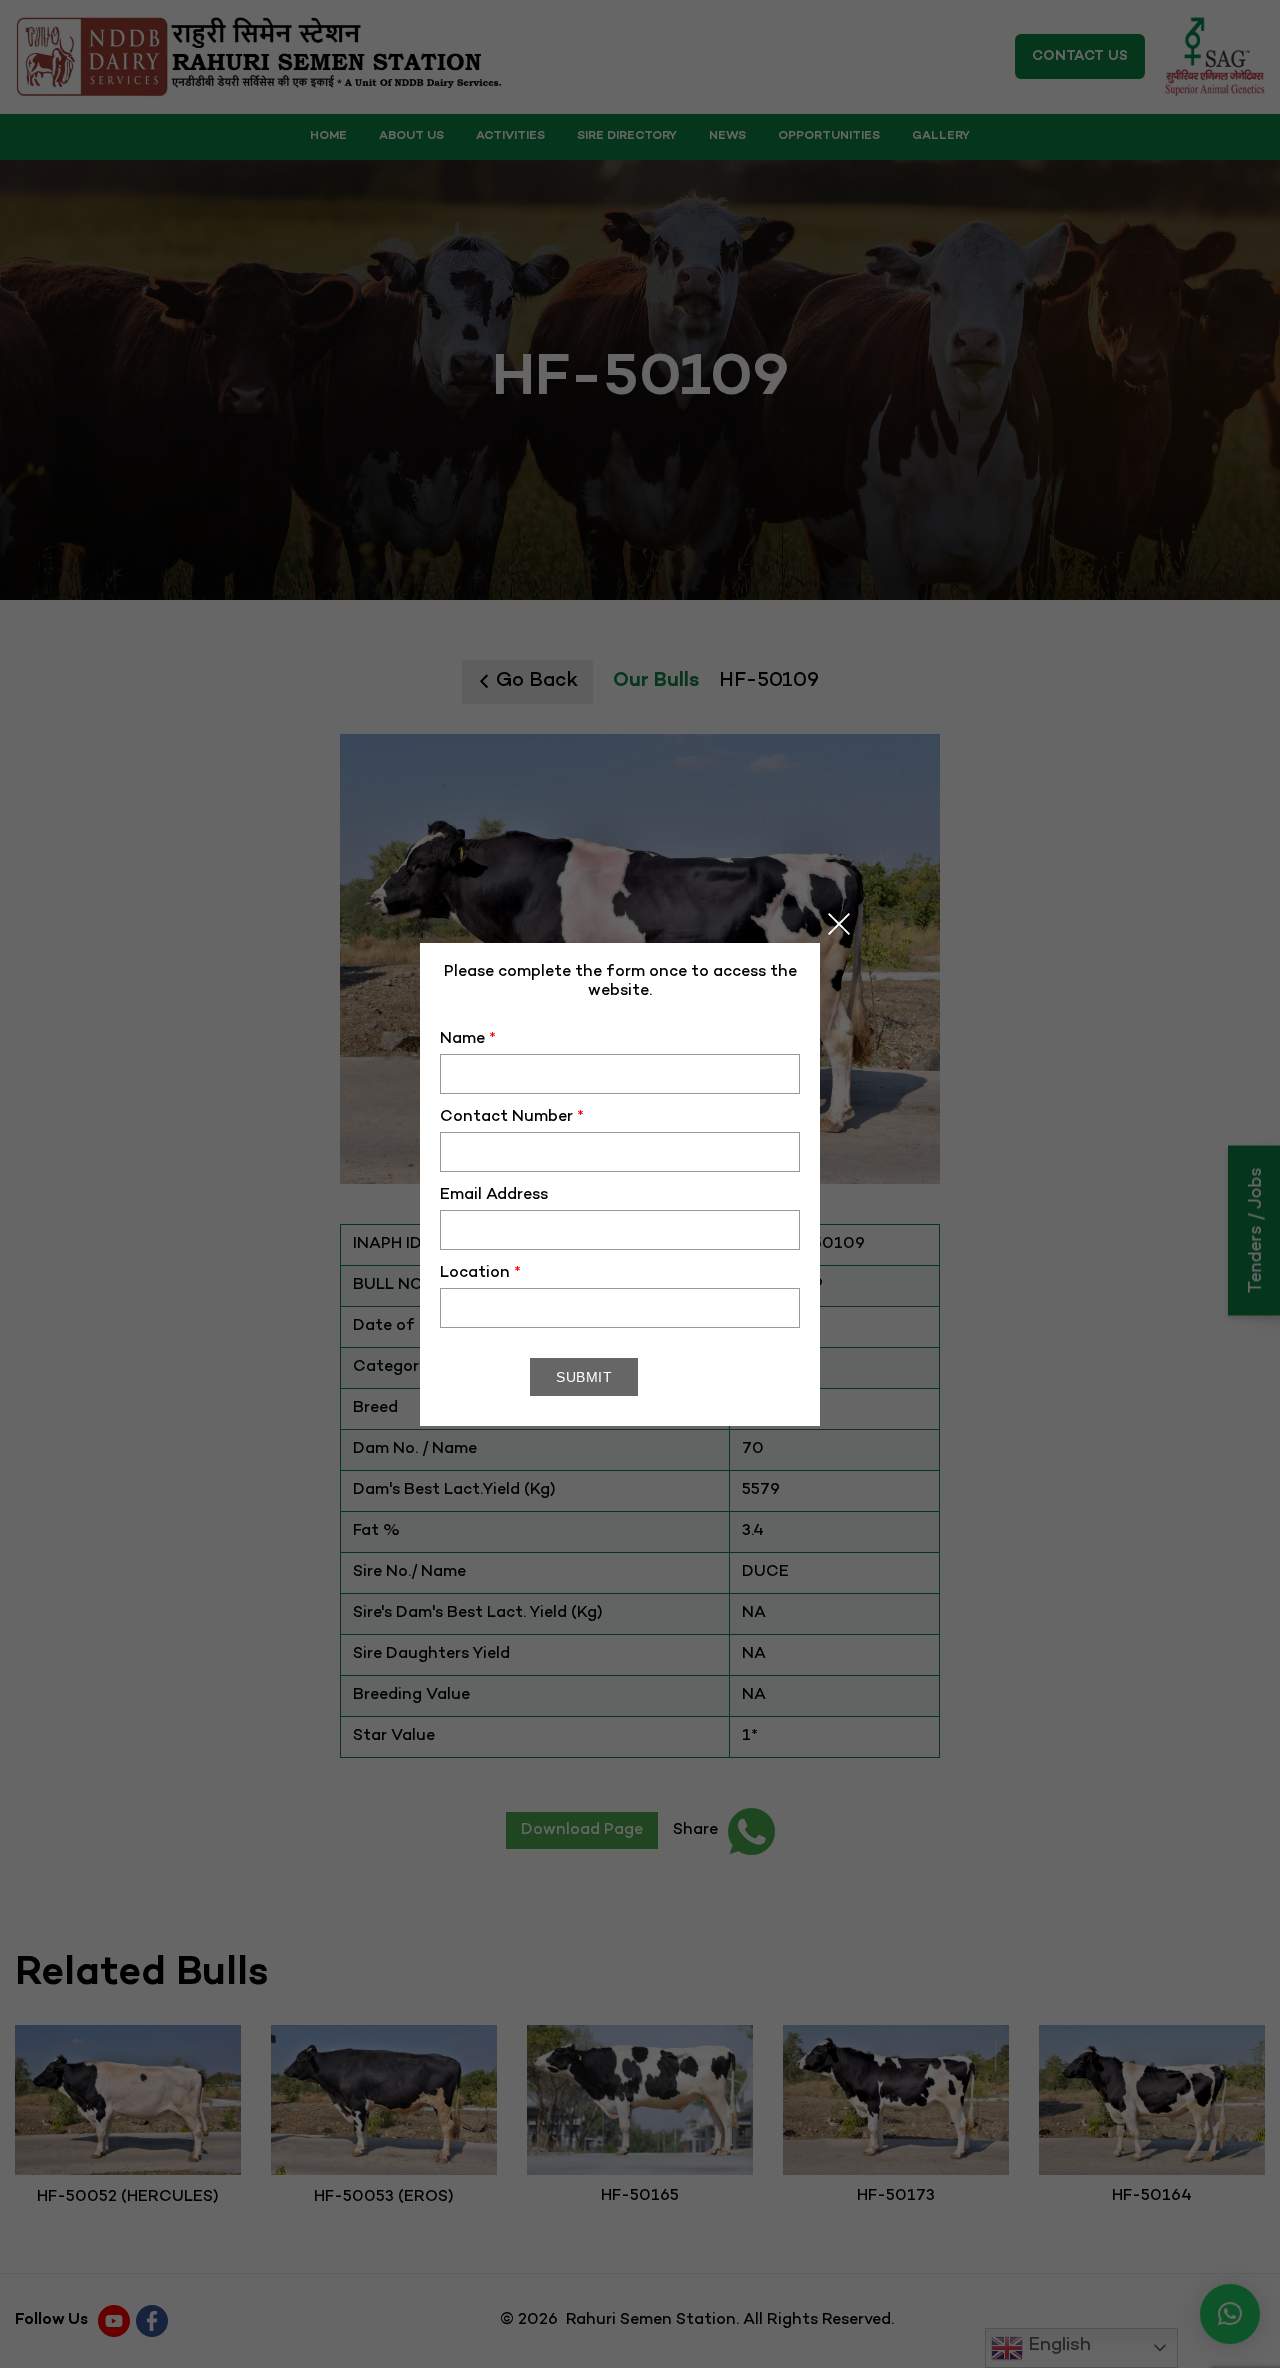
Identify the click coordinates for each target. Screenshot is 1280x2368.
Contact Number (512, 1117)
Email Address (494, 1195)
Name (468, 1039)
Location (480, 1273)
